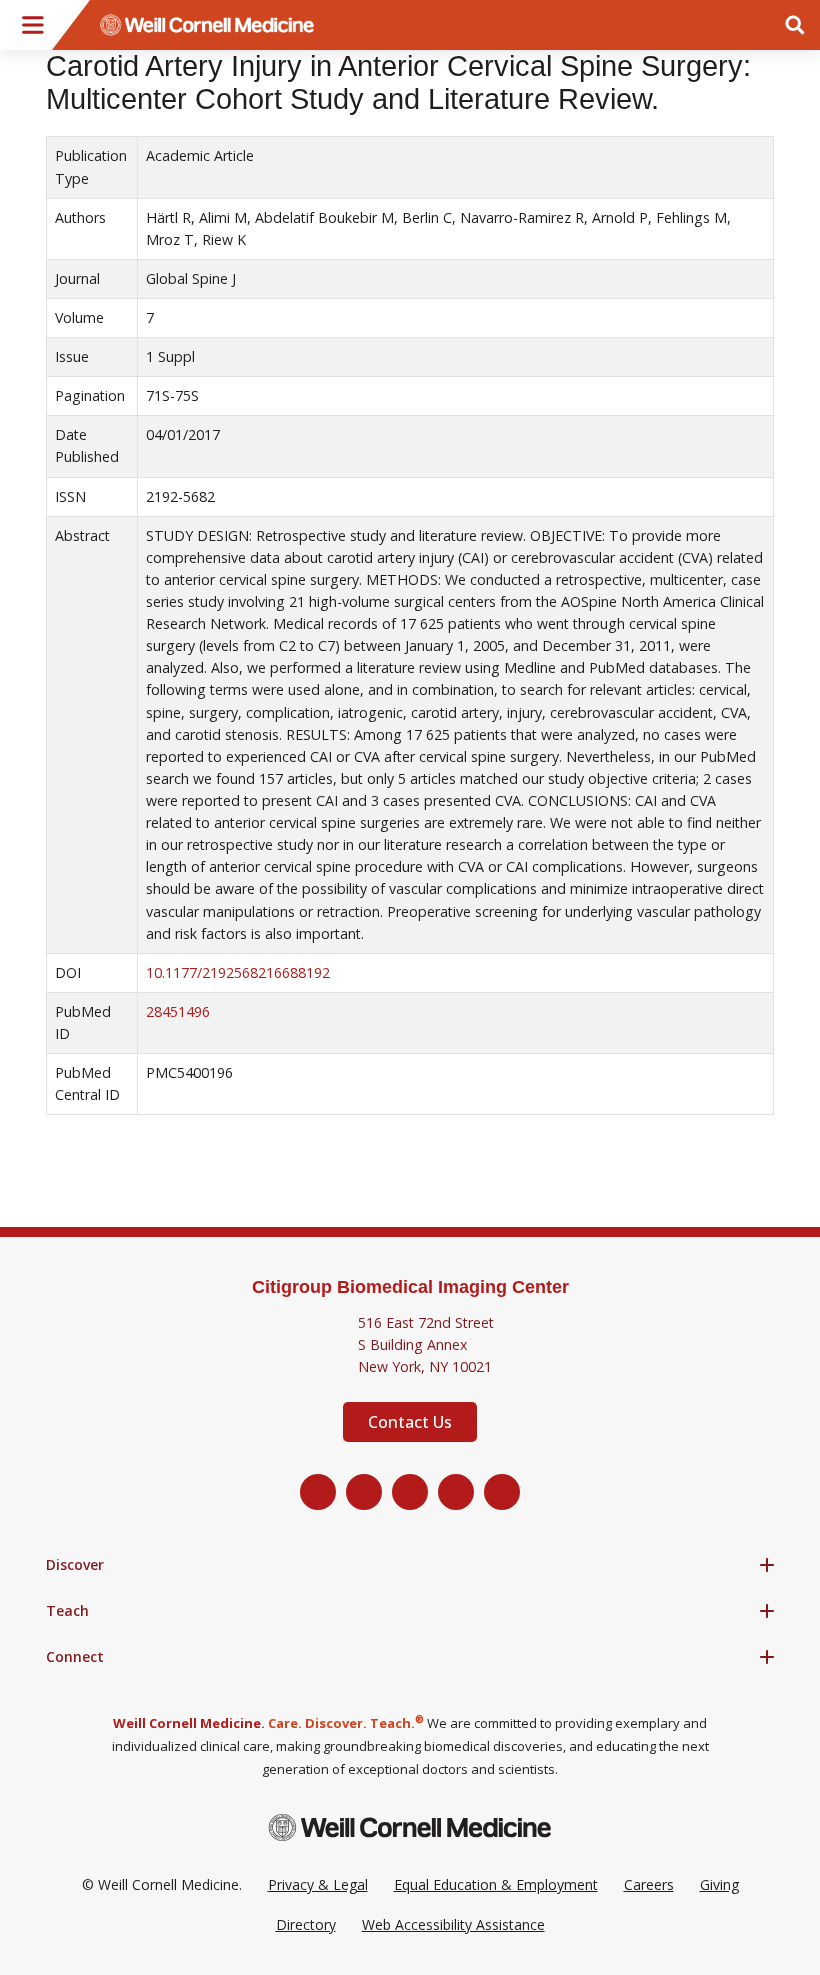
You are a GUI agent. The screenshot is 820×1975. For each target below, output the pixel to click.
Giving (719, 1884)
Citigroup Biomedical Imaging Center (410, 1287)
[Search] (795, 25)
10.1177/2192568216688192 (238, 972)
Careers (649, 1884)
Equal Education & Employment (496, 1884)
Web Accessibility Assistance (453, 1924)
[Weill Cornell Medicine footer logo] (410, 1827)
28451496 (178, 1011)
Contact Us (410, 1422)
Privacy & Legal (318, 1884)
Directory (306, 1924)
